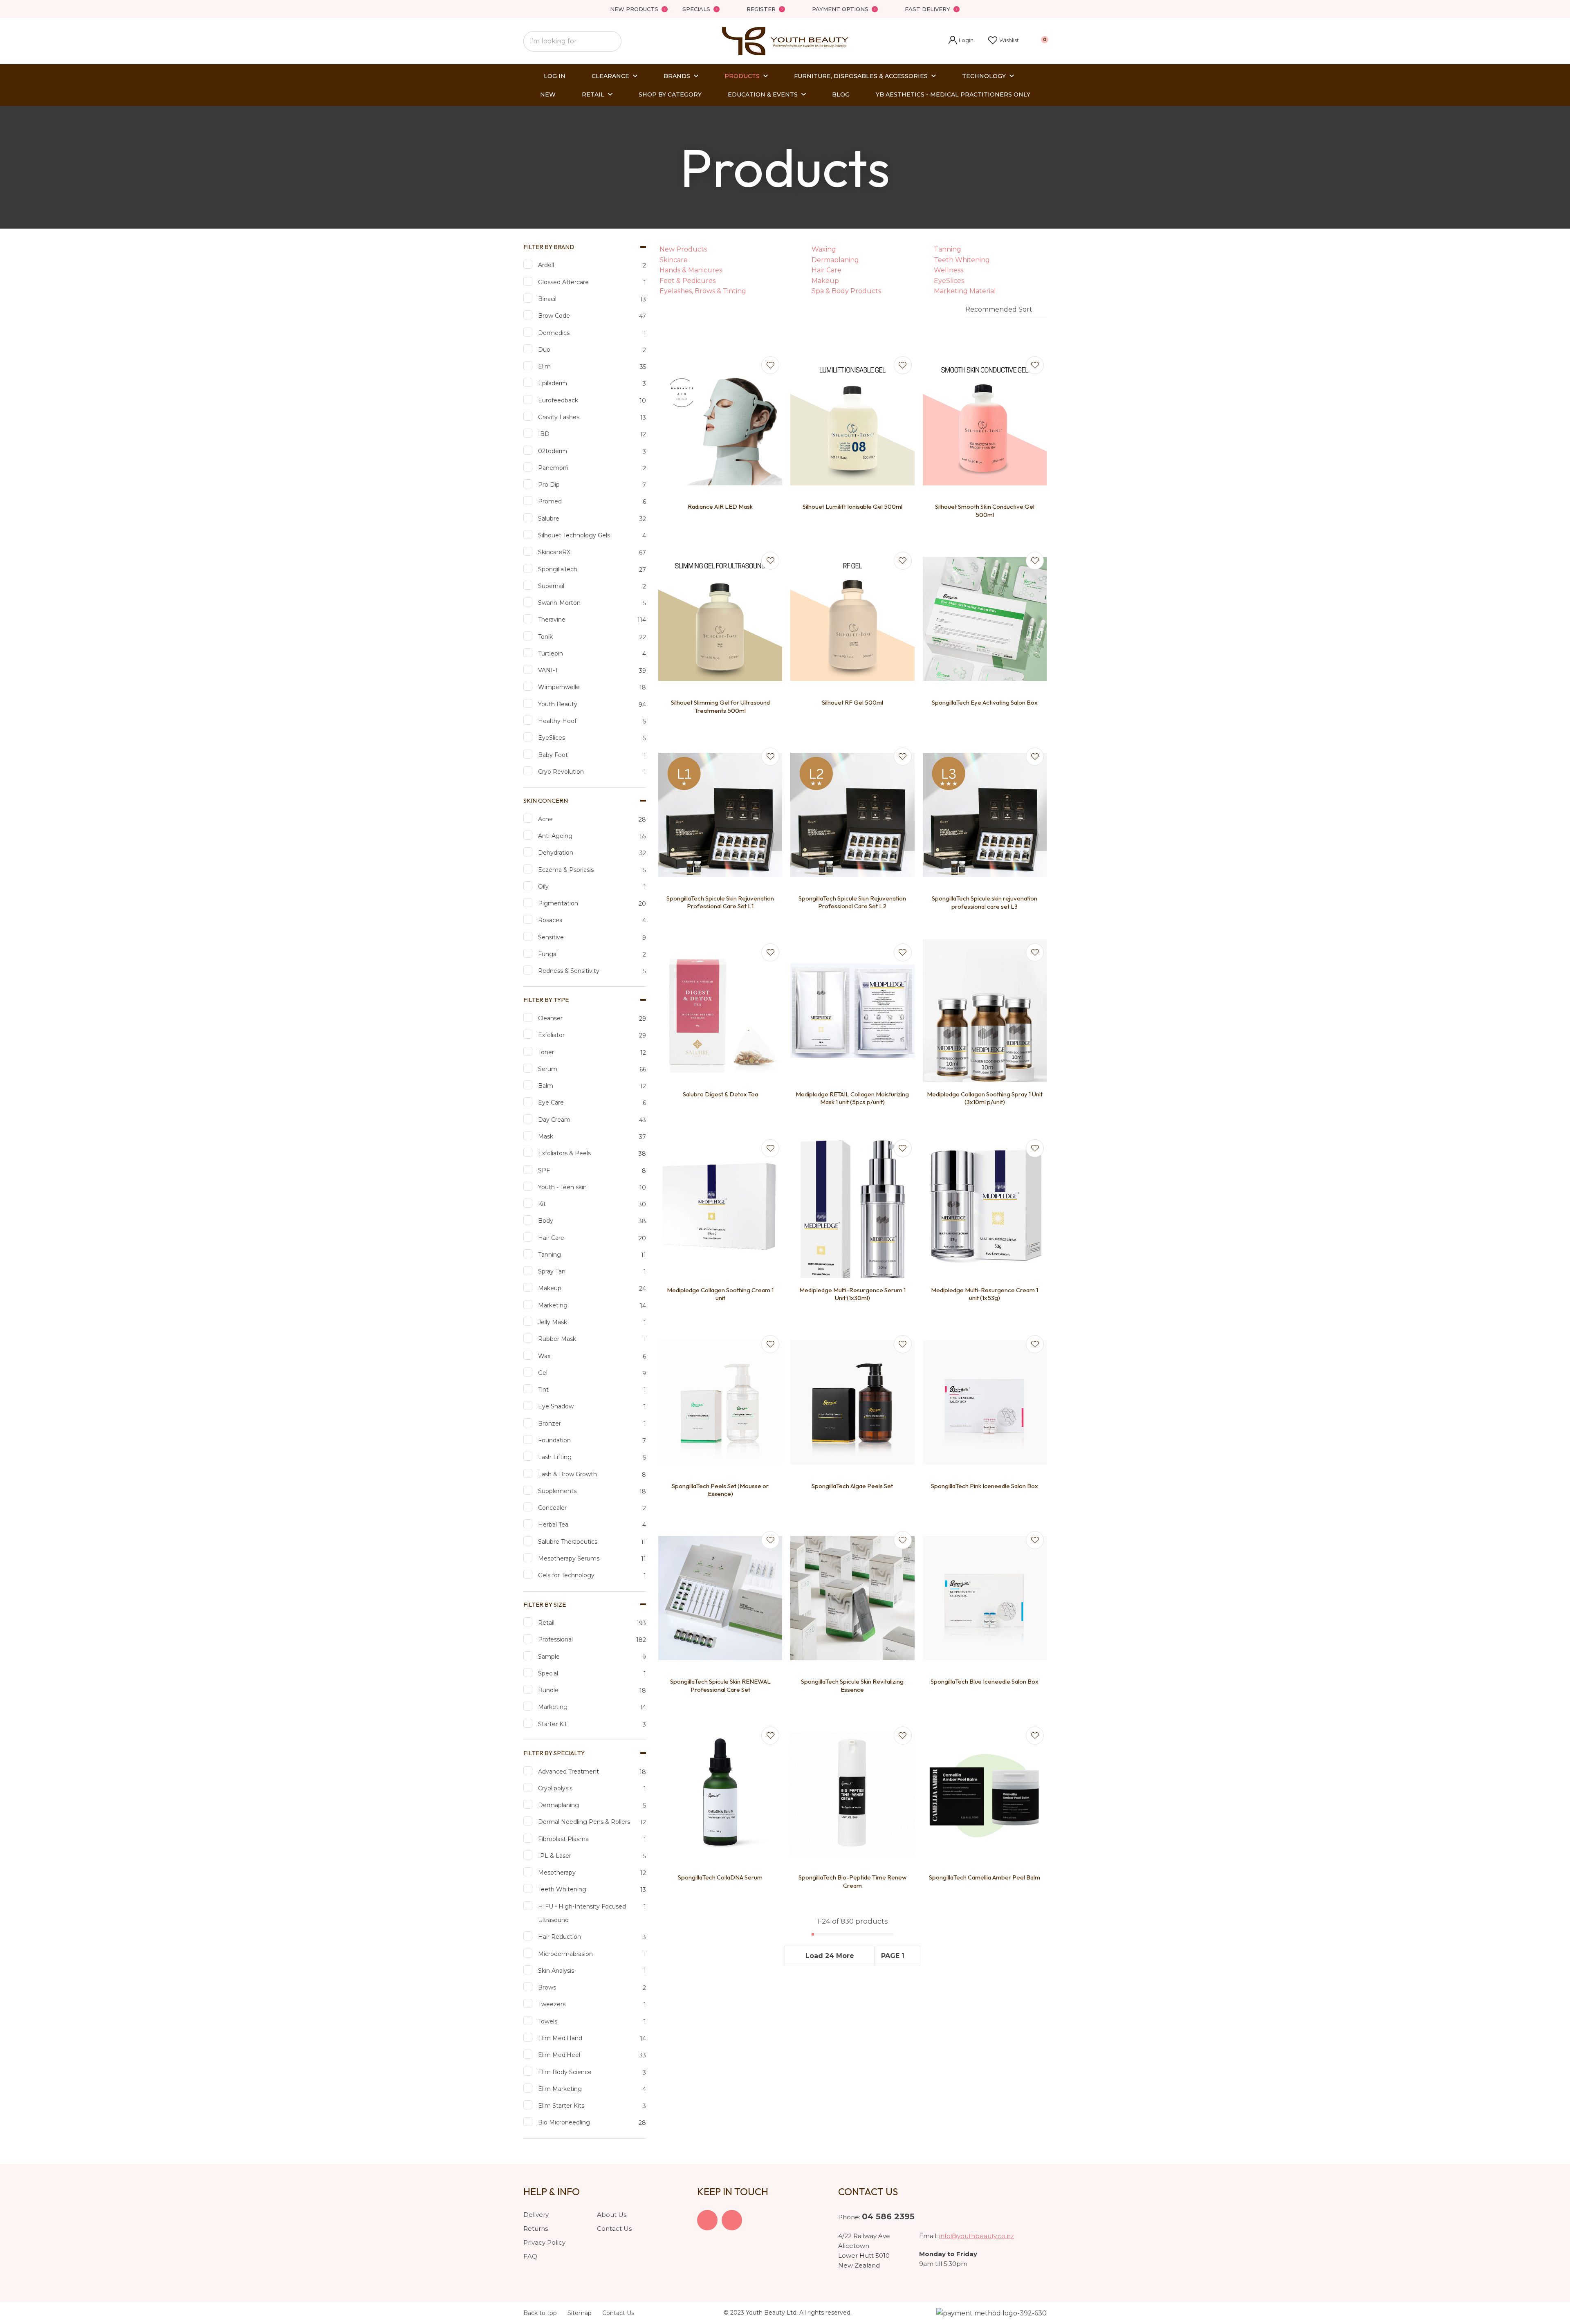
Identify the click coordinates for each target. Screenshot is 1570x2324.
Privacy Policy (544, 2242)
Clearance (610, 76)
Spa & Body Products (846, 291)
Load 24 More (830, 1956)
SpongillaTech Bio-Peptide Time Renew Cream (852, 1881)
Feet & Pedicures (687, 281)
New (548, 94)
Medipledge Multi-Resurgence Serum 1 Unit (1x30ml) (852, 1294)
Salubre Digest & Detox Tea (720, 1094)
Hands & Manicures (691, 270)
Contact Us (614, 2229)
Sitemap (580, 2313)
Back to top (540, 2313)
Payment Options (840, 9)
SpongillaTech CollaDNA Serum (720, 1877)
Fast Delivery (927, 9)
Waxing (824, 249)
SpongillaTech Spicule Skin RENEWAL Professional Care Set (720, 1685)
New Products (634, 9)
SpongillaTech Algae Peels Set (852, 1486)
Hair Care (826, 270)
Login (961, 41)
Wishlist (1009, 40)
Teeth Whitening (962, 260)
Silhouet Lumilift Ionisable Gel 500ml (852, 506)
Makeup (825, 281)
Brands (677, 76)
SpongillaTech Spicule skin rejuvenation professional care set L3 (985, 902)
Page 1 (893, 1956)
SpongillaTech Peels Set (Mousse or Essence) (720, 1490)
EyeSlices (949, 281)
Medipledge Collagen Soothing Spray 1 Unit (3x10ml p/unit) (985, 1098)
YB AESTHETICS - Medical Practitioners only (953, 94)
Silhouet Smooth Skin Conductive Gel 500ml (985, 511)
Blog (841, 94)
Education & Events (763, 94)
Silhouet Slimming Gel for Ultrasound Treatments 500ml (720, 706)
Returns (536, 2229)
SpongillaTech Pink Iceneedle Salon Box (985, 1486)
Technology (984, 76)
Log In (555, 76)
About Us (612, 2215)
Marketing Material (965, 291)
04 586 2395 (888, 2216)
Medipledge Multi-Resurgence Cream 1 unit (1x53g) (985, 1294)
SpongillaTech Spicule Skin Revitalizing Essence (852, 1685)
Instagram (732, 2220)
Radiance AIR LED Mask (720, 506)
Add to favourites (770, 365)
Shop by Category (670, 94)
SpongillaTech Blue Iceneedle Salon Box (985, 1681)
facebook (707, 2220)
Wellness (949, 270)
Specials (696, 9)
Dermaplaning (835, 260)
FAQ (530, 2256)
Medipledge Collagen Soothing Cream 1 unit (720, 1294)
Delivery (536, 2215)
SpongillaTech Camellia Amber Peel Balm (985, 1877)
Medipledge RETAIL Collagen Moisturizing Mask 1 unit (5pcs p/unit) (852, 1098)
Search (612, 41)
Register (761, 9)
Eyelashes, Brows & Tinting (703, 291)
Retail (593, 94)
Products (742, 76)
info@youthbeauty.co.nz (977, 2236)
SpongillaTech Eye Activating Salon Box (985, 702)
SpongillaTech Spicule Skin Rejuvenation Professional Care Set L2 (852, 902)
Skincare (674, 260)
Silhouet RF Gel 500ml (852, 702)
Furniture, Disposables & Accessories (861, 76)
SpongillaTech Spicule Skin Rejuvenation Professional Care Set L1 (720, 902)
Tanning (948, 249)
